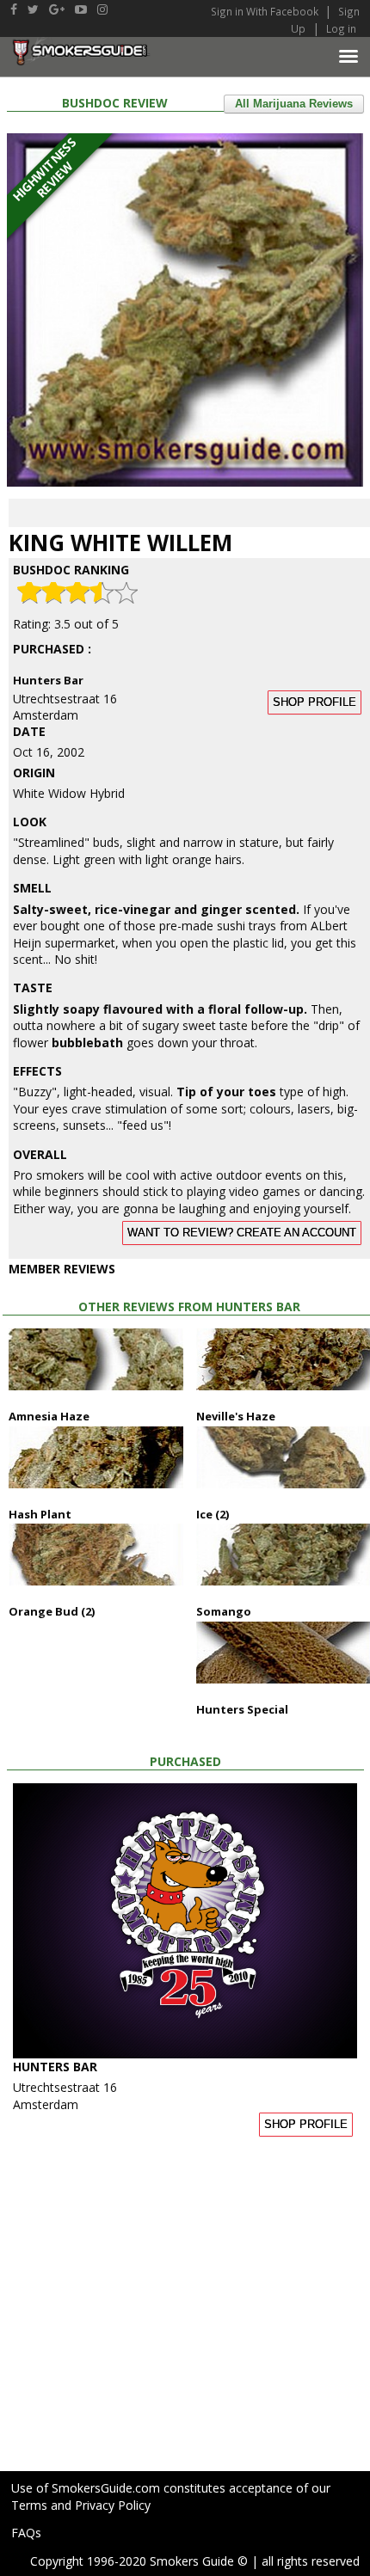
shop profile (314, 702)
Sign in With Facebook (266, 11)
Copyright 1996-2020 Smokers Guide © (139, 2561)
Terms (29, 2505)
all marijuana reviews (294, 104)
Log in (341, 28)
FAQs (26, 2533)
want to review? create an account (242, 1233)
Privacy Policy (113, 2505)
